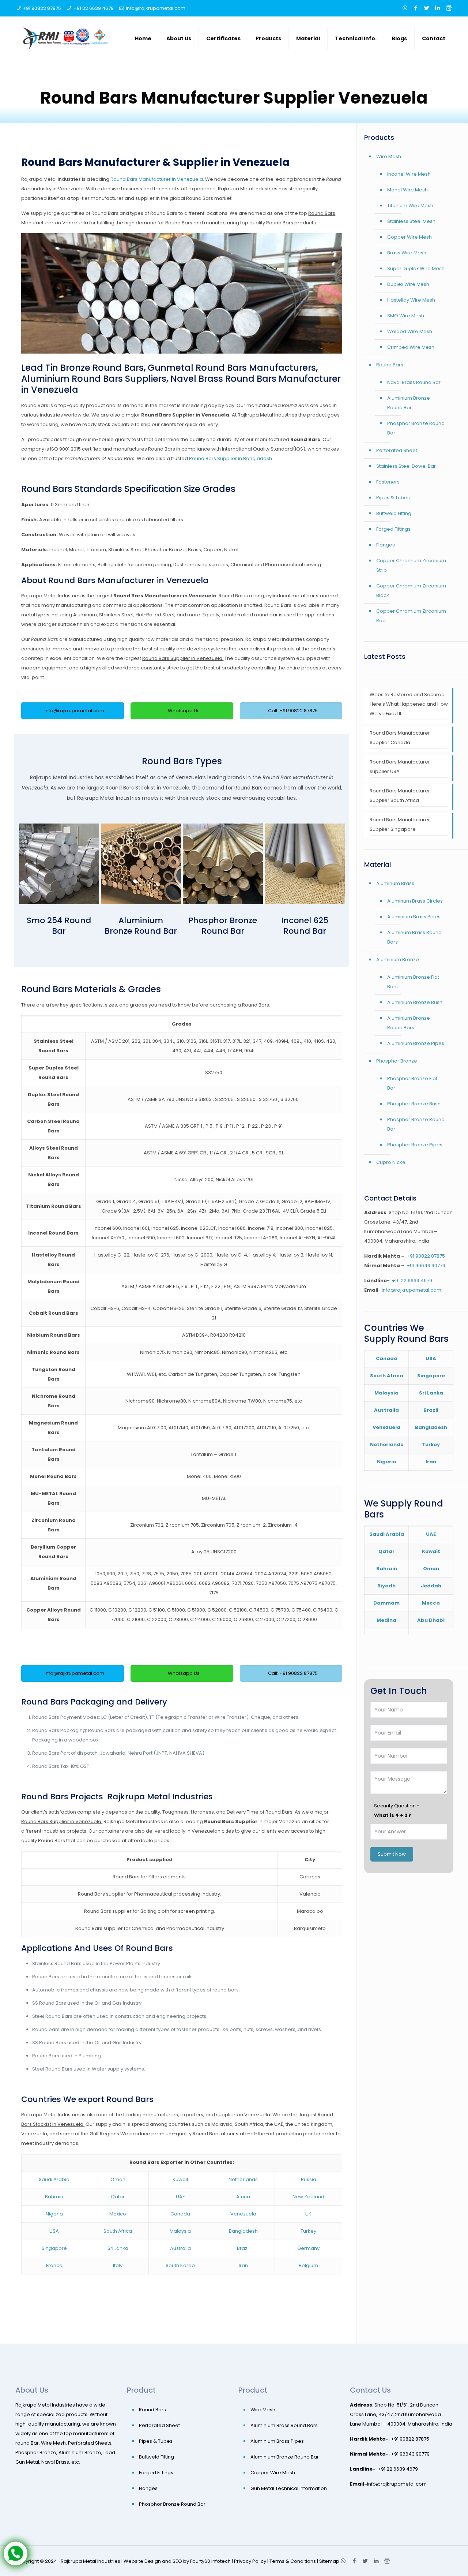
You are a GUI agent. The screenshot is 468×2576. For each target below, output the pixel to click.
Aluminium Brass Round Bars (284, 2425)
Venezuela (243, 2214)
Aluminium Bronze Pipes (416, 1043)
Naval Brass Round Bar (414, 382)
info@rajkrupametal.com (156, 8)
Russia (309, 2179)
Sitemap (329, 2561)
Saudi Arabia (54, 2179)
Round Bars (390, 365)
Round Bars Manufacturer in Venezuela (157, 179)
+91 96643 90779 (426, 1265)
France (54, 2265)
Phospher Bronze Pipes (415, 1145)
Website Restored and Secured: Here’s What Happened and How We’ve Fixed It (409, 704)
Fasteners (388, 482)
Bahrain (54, 2197)
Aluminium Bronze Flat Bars (413, 982)
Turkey (308, 2231)
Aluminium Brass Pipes (414, 917)
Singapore (54, 2248)
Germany (308, 2248)
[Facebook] (416, 8)
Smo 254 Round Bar (59, 926)
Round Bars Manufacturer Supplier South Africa (400, 796)
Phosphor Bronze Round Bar (223, 926)
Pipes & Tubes (393, 498)
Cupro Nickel (391, 1162)
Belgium (308, 2265)
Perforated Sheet (397, 450)
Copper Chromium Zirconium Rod (411, 616)
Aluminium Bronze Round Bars (409, 1023)
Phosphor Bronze (397, 1061)
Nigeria (54, 2214)
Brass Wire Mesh (407, 253)
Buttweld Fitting (394, 513)
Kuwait (180, 2179)
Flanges (386, 545)
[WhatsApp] (405, 8)
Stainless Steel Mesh (411, 221)
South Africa (118, 2231)
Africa (243, 2197)
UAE (180, 2197)
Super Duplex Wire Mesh (416, 268)
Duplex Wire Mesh (408, 284)
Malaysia (180, 2231)
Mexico (118, 2214)
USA (54, 2231)
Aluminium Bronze (398, 960)
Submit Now (392, 1854)
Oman (118, 2179)
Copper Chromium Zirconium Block (411, 591)
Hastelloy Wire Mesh (411, 300)
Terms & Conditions (293, 2561)
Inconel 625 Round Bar (305, 926)
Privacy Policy (250, 2561)
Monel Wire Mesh (407, 190)
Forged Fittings (393, 529)
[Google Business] (449, 8)
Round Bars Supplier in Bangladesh (231, 458)
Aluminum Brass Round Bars (414, 937)
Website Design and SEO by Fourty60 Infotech (177, 2561)
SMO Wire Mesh (406, 316)
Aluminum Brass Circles (415, 901)
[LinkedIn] (438, 8)
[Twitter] (427, 8)
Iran (243, 2265)
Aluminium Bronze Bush (415, 1002)
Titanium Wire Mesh (410, 206)
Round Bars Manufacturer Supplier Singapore (400, 824)
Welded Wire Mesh (410, 331)
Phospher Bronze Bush (414, 1104)
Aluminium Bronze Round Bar (141, 926)
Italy (118, 2265)
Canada (180, 2214)
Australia (180, 2248)
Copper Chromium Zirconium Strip (411, 565)
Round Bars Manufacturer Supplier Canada (400, 738)
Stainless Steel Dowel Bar (406, 466)
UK (308, 2214)
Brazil (243, 2248)
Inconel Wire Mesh (409, 174)
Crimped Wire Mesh (411, 347)
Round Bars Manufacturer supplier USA (400, 767)
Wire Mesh (389, 156)
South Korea (180, 2265)
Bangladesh (243, 2231)
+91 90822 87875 (42, 8)
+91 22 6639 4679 (94, 8)
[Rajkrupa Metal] (66, 38)
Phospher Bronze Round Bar (416, 1124)
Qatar (118, 2197)
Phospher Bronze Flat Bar (412, 1083)
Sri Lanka (118, 2248)
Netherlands (243, 2179)
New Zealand (308, 2197)
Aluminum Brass (395, 883)
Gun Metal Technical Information (289, 2488)
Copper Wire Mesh (409, 237)
